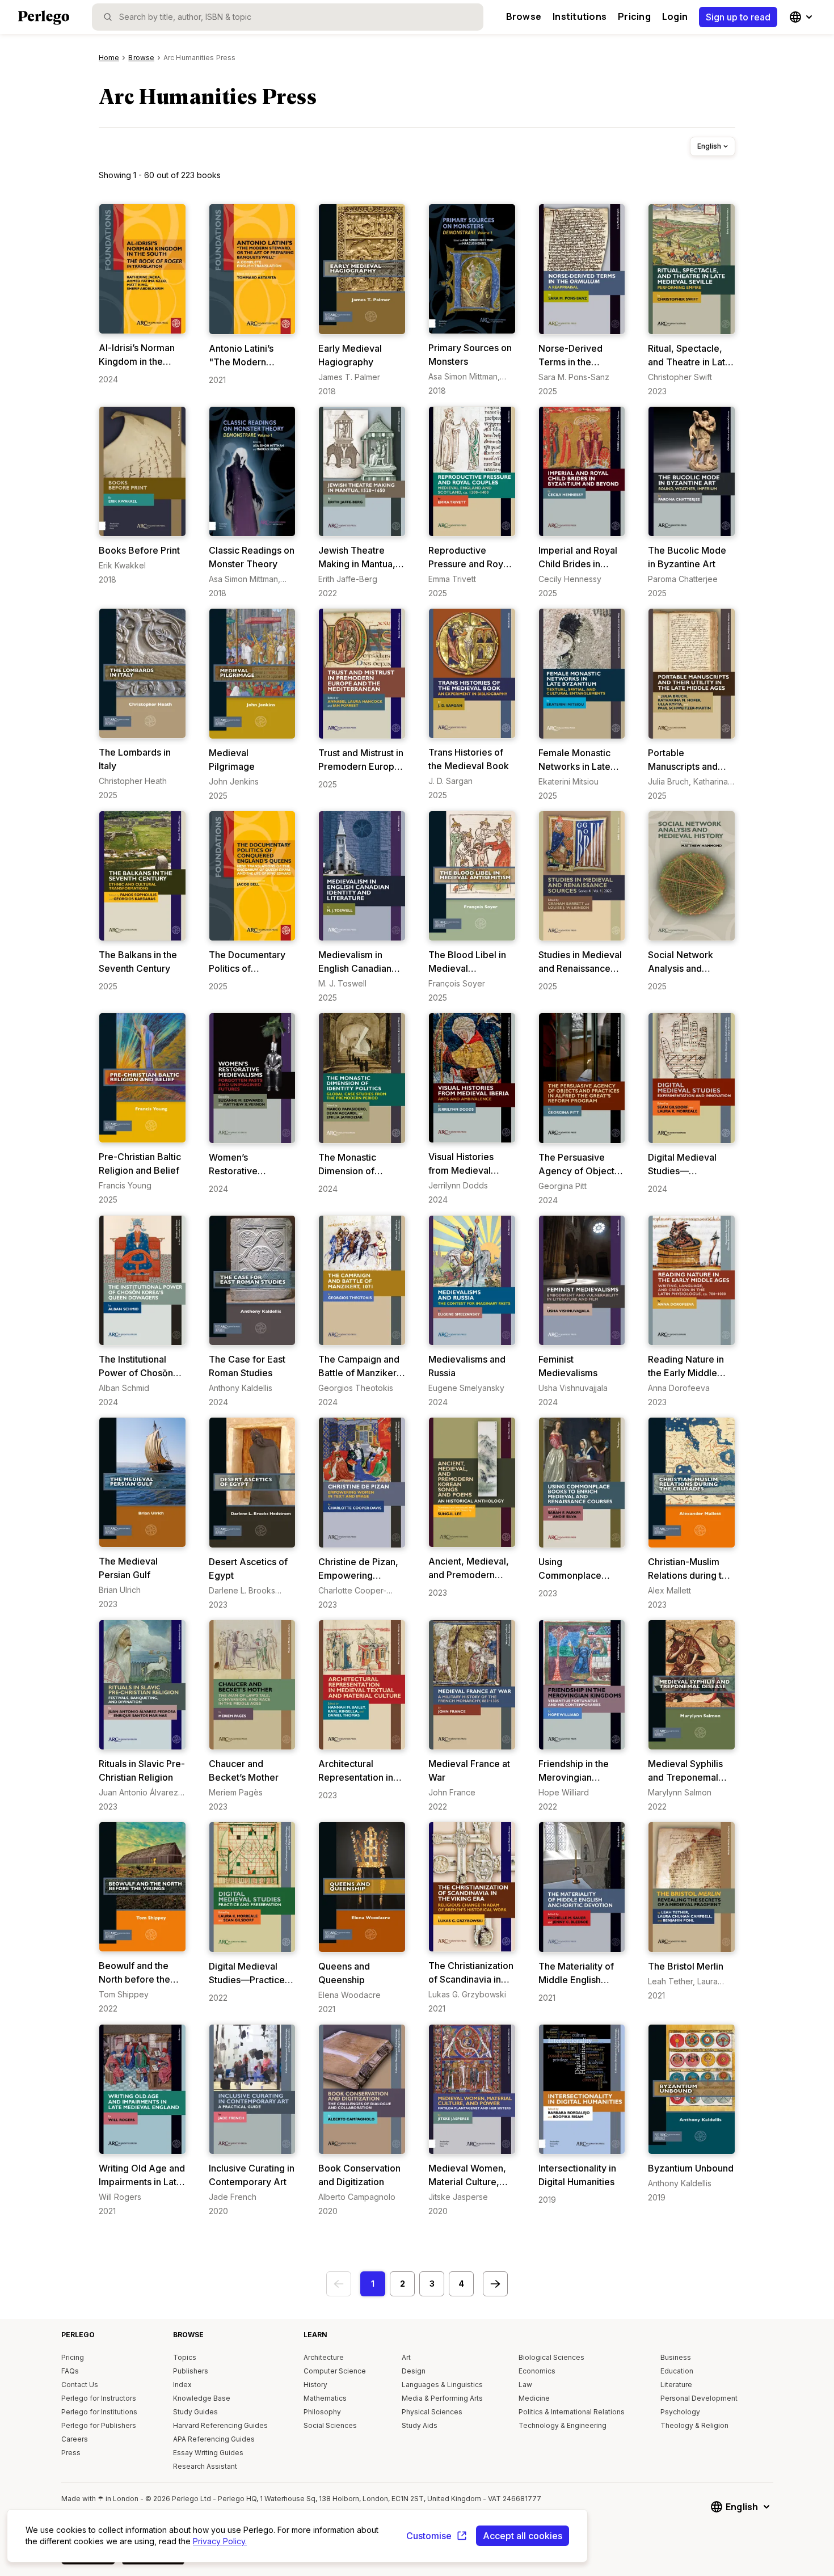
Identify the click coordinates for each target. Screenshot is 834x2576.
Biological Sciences (551, 2357)
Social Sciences (330, 2425)
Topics (185, 2357)
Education (677, 2371)
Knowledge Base (202, 2398)
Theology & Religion (694, 2425)
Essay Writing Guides (208, 2453)
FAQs (70, 2371)
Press (71, 2453)
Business (676, 2357)
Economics (537, 2371)
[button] (373, 2284)
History (315, 2385)
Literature (676, 2385)
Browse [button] (524, 16)
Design (414, 2371)
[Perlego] (44, 19)
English (709, 146)
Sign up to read (738, 17)
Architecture (324, 2357)
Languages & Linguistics (442, 2385)
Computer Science (335, 2371)
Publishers (191, 2371)
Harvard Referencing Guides (220, 2425)
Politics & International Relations (572, 2412)
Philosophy (322, 2412)
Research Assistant (205, 2466)
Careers (75, 2439)
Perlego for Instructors (99, 2398)
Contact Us (80, 2385)
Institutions (580, 16)
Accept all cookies (523, 2536)
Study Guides (195, 2412)
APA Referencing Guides (214, 2439)
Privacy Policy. (220, 2541)
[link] (142, 294)
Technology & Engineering (563, 2425)
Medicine (534, 2398)
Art (406, 2357)
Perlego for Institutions (99, 2412)
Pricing (634, 16)
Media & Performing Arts (442, 2398)
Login (675, 16)
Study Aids (420, 2425)
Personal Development (699, 2398)
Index (182, 2385)
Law (525, 2385)
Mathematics (325, 2398)
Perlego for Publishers (99, 2425)
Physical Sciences (432, 2412)
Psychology (680, 2412)
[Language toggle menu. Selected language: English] (802, 17)
